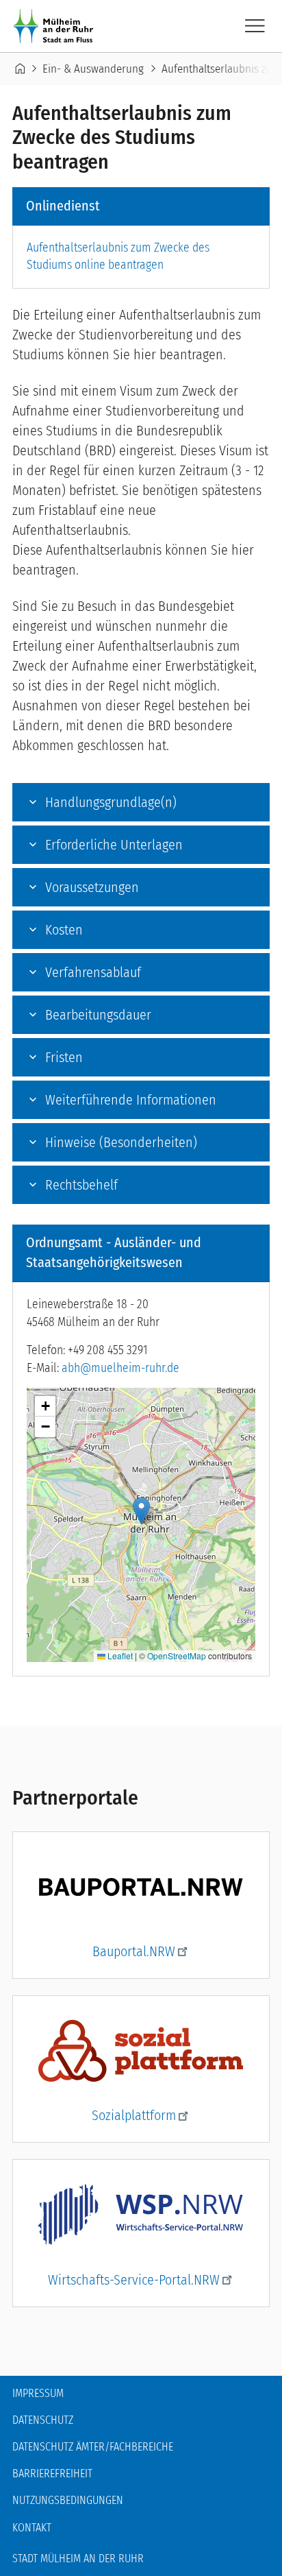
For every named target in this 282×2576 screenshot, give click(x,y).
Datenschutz (43, 2420)
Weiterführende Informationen (131, 1100)
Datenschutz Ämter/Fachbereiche (93, 2447)
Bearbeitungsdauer (98, 1015)
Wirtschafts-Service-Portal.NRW (134, 2280)
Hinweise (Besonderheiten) (121, 1142)
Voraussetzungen (92, 887)
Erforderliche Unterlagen (114, 845)
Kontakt (32, 2528)
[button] (141, 1511)
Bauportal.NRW (134, 1951)
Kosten (64, 930)
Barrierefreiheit (52, 2473)
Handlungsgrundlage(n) (111, 802)
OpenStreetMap (177, 1656)
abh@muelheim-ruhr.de (120, 1368)
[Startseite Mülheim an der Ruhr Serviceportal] (56, 26)
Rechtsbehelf (81, 1185)
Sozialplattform (134, 2115)
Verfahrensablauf (93, 972)
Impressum (38, 2393)
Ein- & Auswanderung (93, 69)
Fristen (64, 1057)
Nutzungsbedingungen (68, 2500)
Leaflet (119, 1656)
